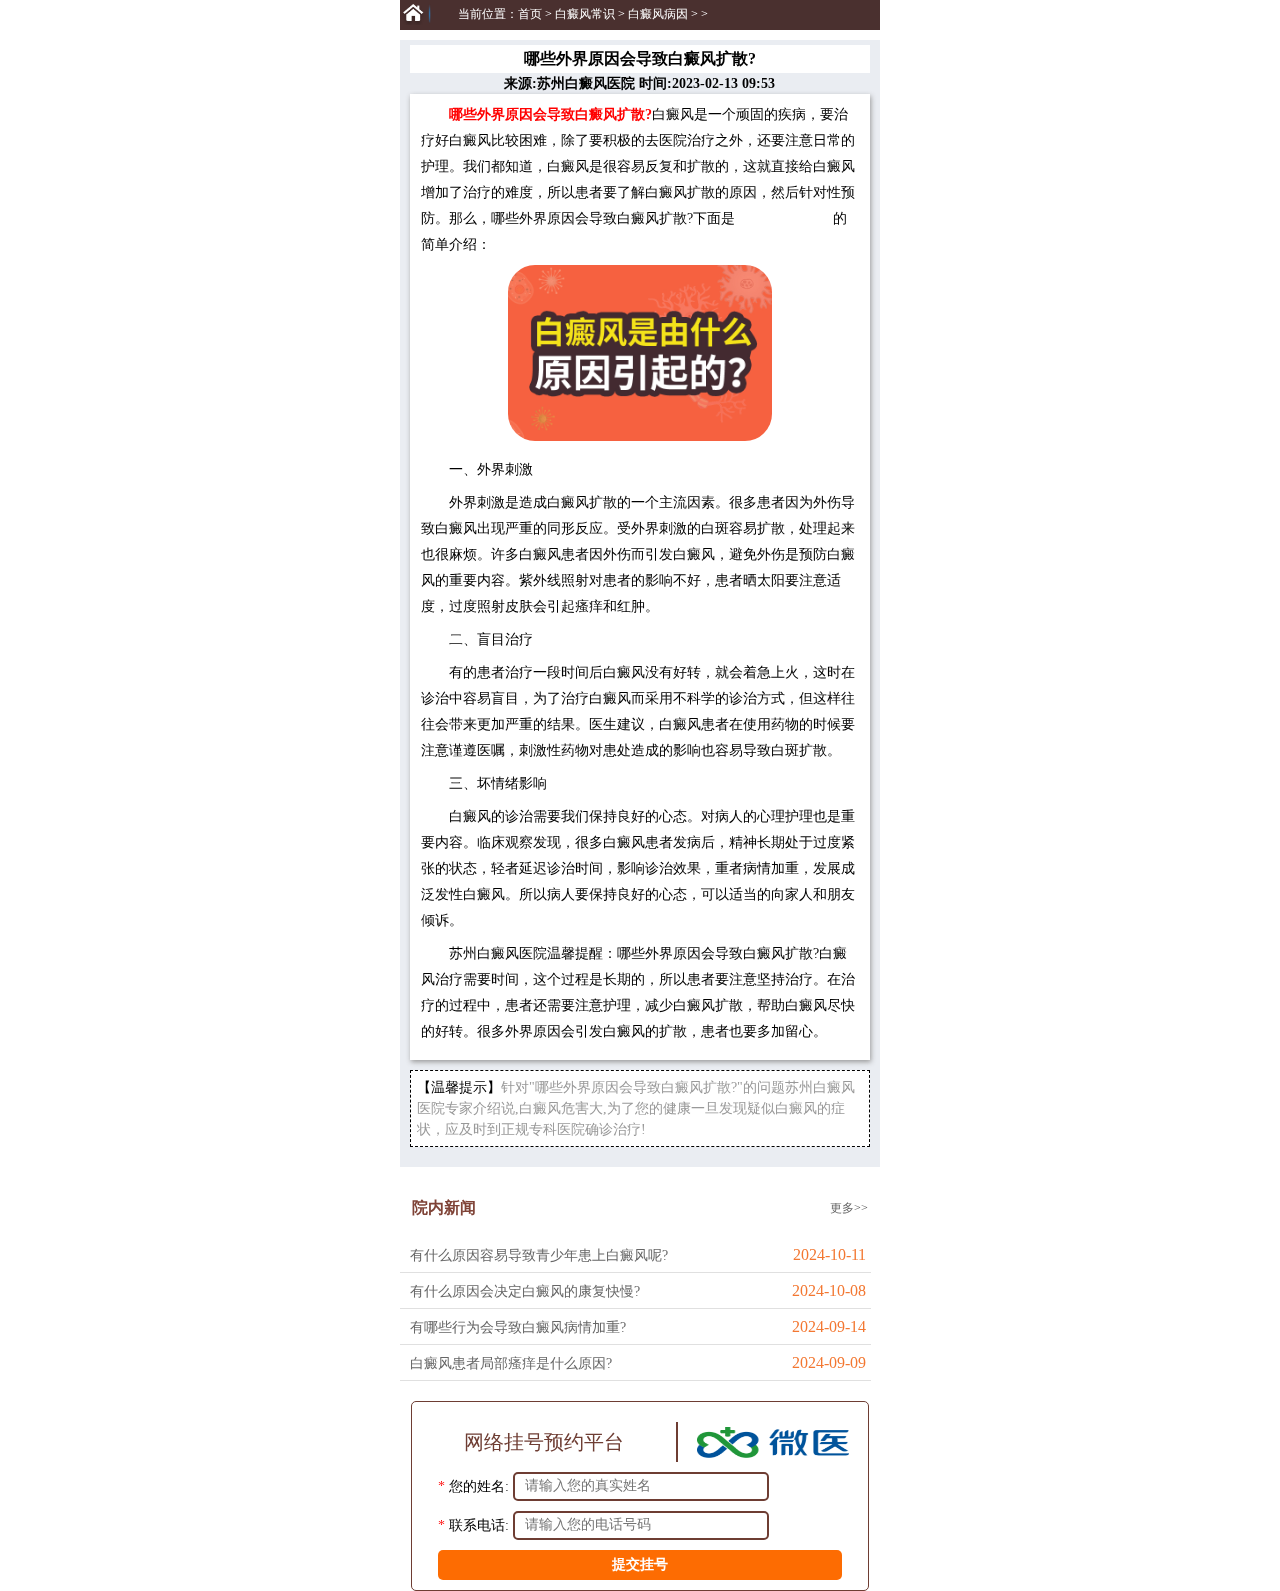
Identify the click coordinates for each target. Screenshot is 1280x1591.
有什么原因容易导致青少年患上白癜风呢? (539, 1255)
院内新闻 (444, 1207)
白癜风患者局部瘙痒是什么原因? (511, 1363)
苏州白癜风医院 (784, 218)
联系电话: (479, 1524)
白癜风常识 (585, 14)
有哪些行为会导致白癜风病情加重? (518, 1327)
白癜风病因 (658, 14)
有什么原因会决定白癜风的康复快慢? (525, 1291)
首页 (530, 14)
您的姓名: (479, 1485)
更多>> (849, 1208)
